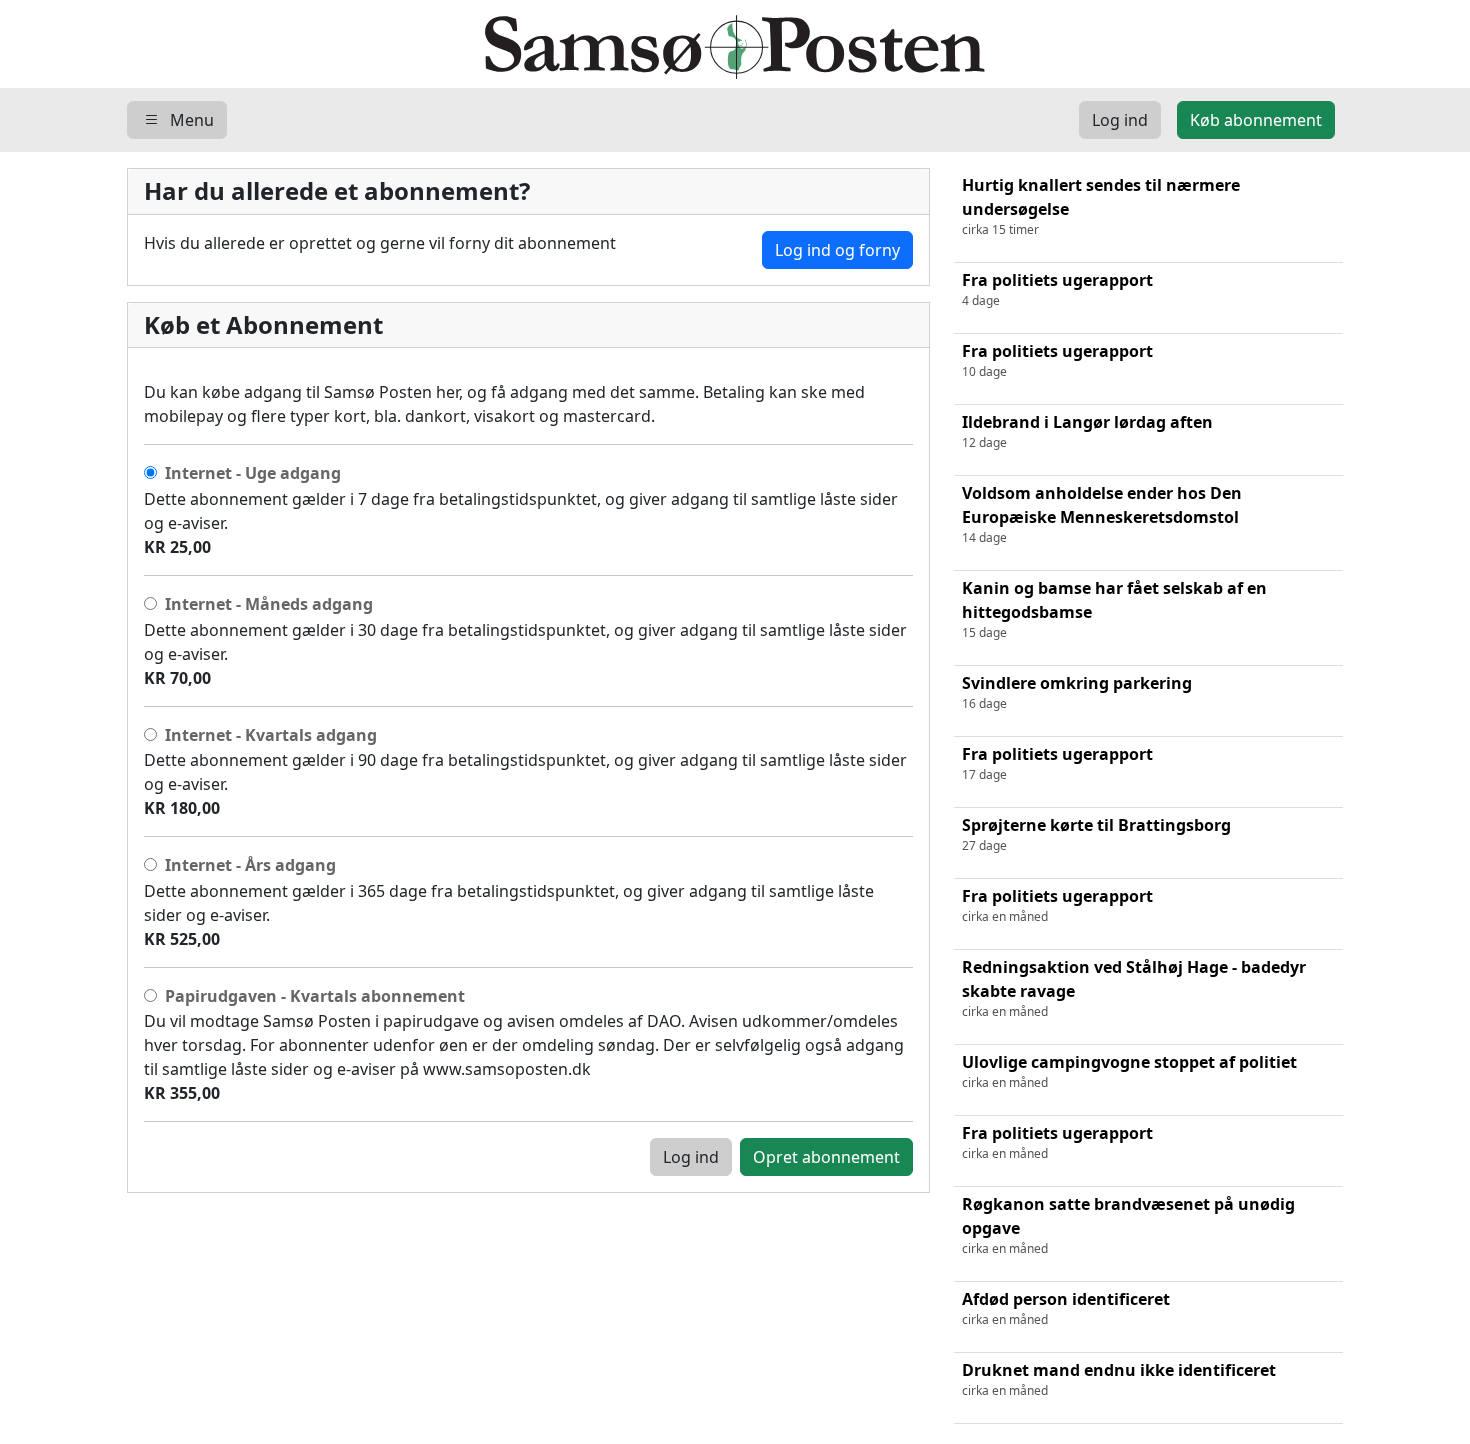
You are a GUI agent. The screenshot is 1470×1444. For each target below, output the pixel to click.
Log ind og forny (837, 250)
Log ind (691, 1157)
